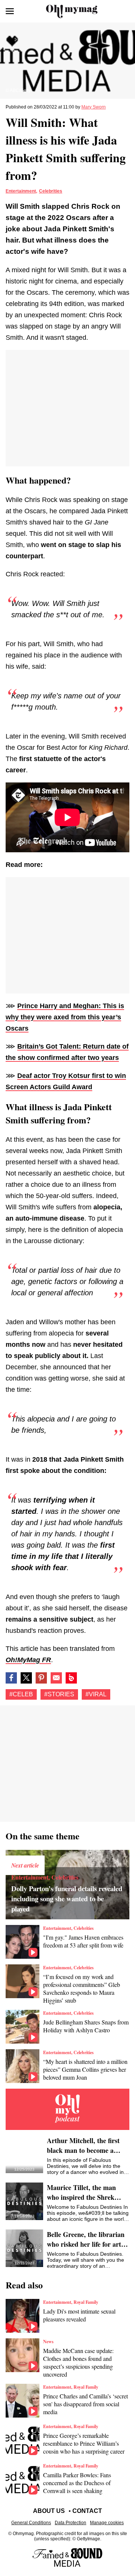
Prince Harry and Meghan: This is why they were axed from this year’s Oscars (65, 1017)
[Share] (41, 1678)
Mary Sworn (94, 107)
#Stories (59, 1694)
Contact (87, 2511)
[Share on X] (26, 1678)
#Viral (96, 1694)
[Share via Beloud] (71, 1678)
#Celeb (21, 1694)
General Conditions (31, 2523)
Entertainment (21, 191)
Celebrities (51, 191)
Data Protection (70, 2523)
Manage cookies (107, 2523)
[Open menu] (10, 11)
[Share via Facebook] (11, 1678)
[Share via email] (56, 1678)
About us (49, 2511)
